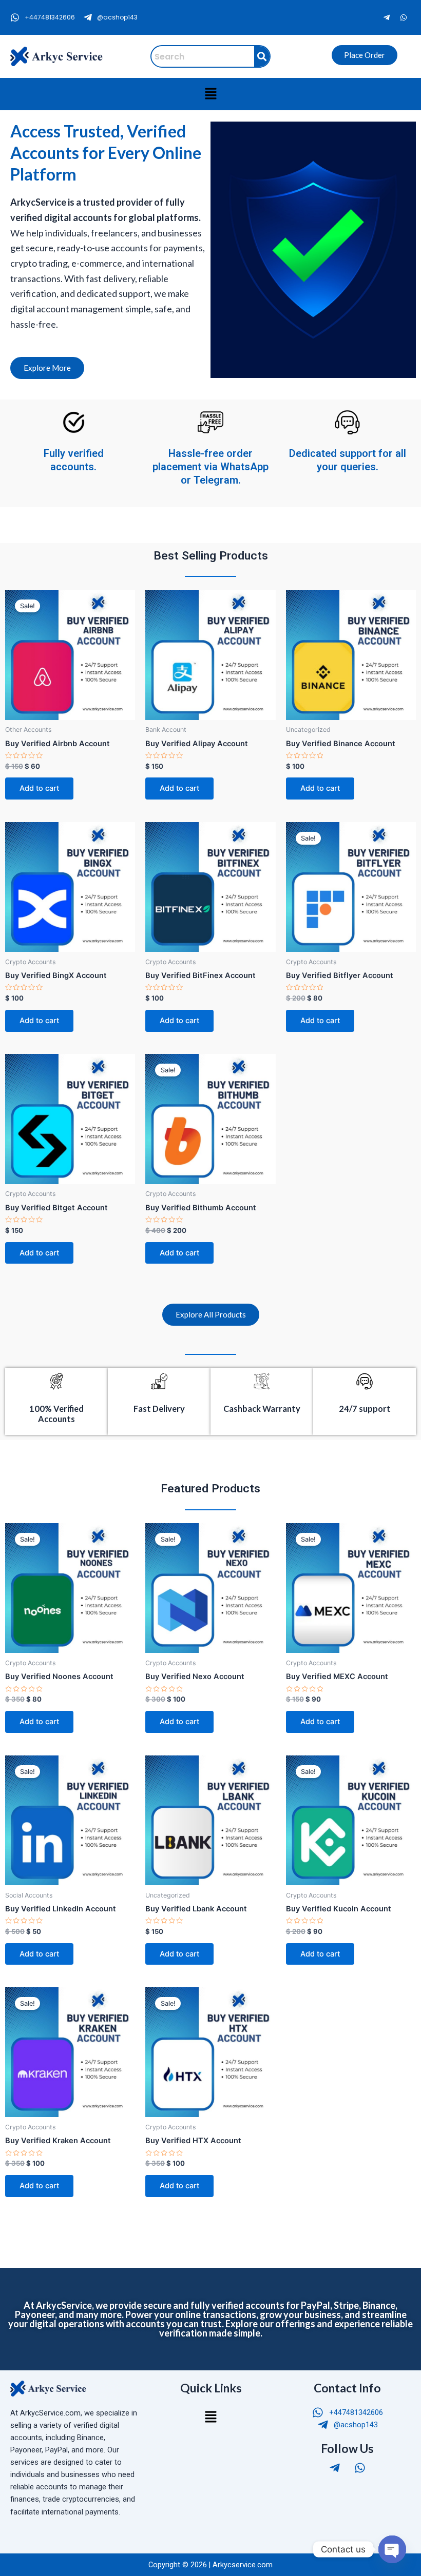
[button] (210, 94)
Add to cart (39, 788)
